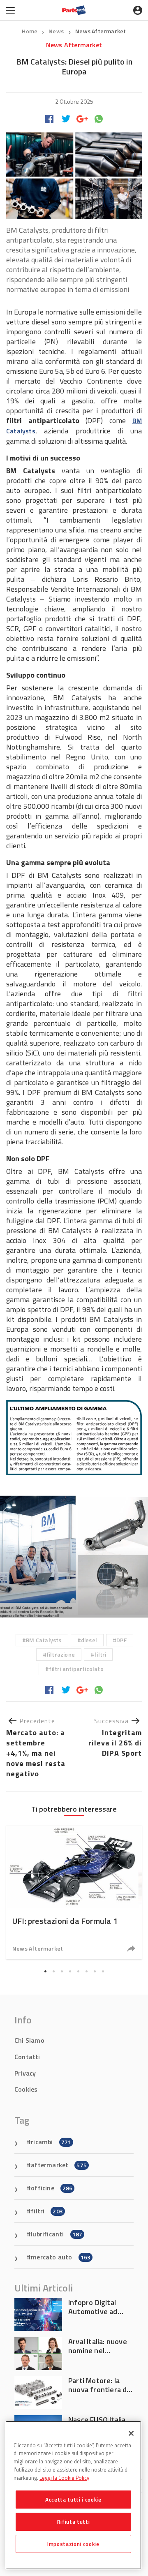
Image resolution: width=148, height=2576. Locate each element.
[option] (74, 1556)
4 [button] (70, 1972)
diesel (89, 1640)
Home (30, 31)
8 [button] (103, 1972)
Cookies (26, 2089)
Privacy (25, 2073)
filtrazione (61, 1654)
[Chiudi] (131, 2433)
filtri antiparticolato (76, 1669)
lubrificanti (57, 2234)
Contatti (27, 2057)
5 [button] (78, 1972)
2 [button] (53, 1972)
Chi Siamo (29, 2040)
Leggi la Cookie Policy (64, 2478)
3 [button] (62, 1972)
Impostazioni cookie (73, 2544)
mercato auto (61, 2257)
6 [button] (86, 1972)
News (57, 31)
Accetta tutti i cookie (73, 2500)
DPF (121, 1640)
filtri (100, 1654)
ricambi (51, 2142)
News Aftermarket (101, 31)
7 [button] (95, 1972)
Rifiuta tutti (74, 2522)
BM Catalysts (44, 1640)
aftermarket (59, 2165)
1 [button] (45, 1972)
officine (52, 2188)
